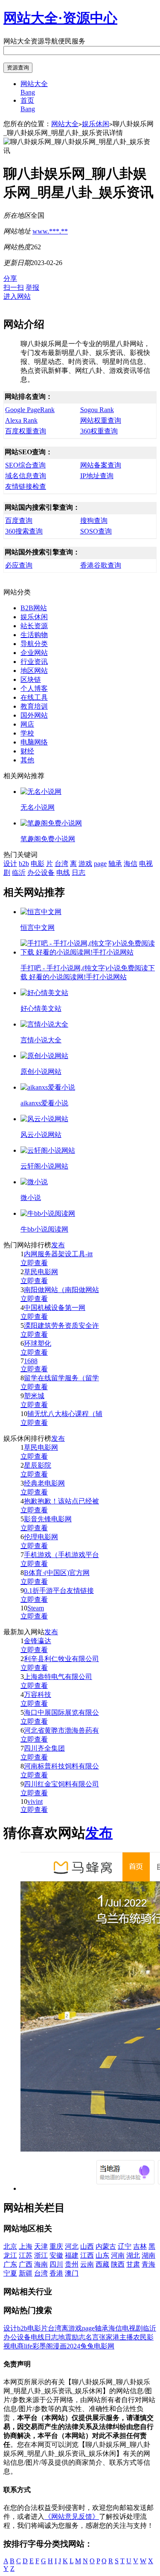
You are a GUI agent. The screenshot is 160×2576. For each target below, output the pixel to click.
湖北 (133, 2255)
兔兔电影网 (97, 2346)
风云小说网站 (41, 1135)
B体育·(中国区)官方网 (57, 1573)
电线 (63, 873)
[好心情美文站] (44, 993)
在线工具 (34, 697)
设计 (10, 864)
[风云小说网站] (44, 1119)
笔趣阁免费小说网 (48, 839)
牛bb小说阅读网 (44, 1229)
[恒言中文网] (41, 912)
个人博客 (34, 688)
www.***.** (50, 231)
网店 (27, 724)
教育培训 (34, 706)
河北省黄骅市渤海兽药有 (61, 1730)
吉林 (140, 2246)
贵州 (72, 2264)
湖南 (148, 2255)
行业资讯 (34, 662)
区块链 (31, 679)
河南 (118, 2255)
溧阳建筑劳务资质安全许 (61, 1326)
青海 (148, 2264)
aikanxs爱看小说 (44, 1103)
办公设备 (41, 873)
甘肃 (133, 2264)
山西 (87, 2246)
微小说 (31, 1198)
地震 (65, 2337)
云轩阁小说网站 (44, 1166)
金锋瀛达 (38, 1641)
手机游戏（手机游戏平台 (61, 1555)
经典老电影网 (44, 1483)
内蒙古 (106, 2246)
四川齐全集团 (44, 1748)
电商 (17, 2346)
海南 (41, 2264)
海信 (131, 864)
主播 (126, 2337)
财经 (27, 751)
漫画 (60, 2346)
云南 (87, 2264)
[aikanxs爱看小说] (48, 1087)
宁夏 (10, 2273)
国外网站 (34, 715)
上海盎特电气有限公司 (58, 1677)
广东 (10, 2264)
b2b (24, 864)
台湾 (61, 864)
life (28, 2346)
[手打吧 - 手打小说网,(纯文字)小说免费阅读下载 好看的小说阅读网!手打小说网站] (89, 952)
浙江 (41, 2255)
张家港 (109, 2337)
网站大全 (65, 124)
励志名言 (85, 2337)
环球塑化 (38, 1343)
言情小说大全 (41, 1040)
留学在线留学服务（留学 (61, 1378)
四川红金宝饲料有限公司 (61, 1784)
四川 (56, 2264)
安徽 (56, 2255)
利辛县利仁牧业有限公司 (61, 1659)
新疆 (26, 2273)
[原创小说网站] (44, 1056)
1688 (31, 1361)
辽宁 (125, 2246)
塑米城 (34, 1396)
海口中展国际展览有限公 (61, 1712)
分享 (10, 278)
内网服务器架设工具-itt (58, 1254)
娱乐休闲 (96, 124)
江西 (87, 2255)
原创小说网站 (41, 1072)
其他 (27, 760)
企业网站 (34, 653)
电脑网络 (34, 742)
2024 (73, 2346)
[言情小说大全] (44, 1024)
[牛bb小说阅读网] (48, 1213)
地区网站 (34, 671)
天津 (41, 2246)
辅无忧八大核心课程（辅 (65, 1414)
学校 (27, 733)
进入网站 (17, 296)
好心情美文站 (41, 1008)
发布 (58, 1245)
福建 (72, 2255)
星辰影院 (38, 1465)
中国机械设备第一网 (55, 1308)
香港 (56, 2273)
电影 (38, 864)
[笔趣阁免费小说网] (51, 823)
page (100, 864)
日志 (79, 873)
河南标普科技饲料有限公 (61, 1766)
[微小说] (34, 1182)
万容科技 (38, 1695)
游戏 (85, 864)
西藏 (102, 2264)
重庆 (56, 2246)
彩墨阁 (43, 2346)
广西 (26, 2264)
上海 (26, 2246)
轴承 (115, 864)
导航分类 (34, 644)
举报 (32, 287)
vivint (35, 1801)
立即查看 (34, 1263)
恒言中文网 (38, 927)
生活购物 (34, 635)
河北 (72, 2246)
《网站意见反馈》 (72, 2517)
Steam (36, 1608)
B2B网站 (34, 608)
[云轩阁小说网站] (48, 1150)
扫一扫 (14, 287)
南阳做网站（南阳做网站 (61, 1290)
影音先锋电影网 (48, 1519)
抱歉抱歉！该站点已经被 (61, 1501)
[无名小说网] (41, 792)
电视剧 (132, 2328)
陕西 (118, 2264)
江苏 (26, 2255)
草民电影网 (41, 1272)
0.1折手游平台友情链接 (59, 1591)
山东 (102, 2255)
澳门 (72, 2273)
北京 (10, 2246)
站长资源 (34, 626)
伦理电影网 (41, 1537)
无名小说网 (38, 807)
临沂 (19, 873)
